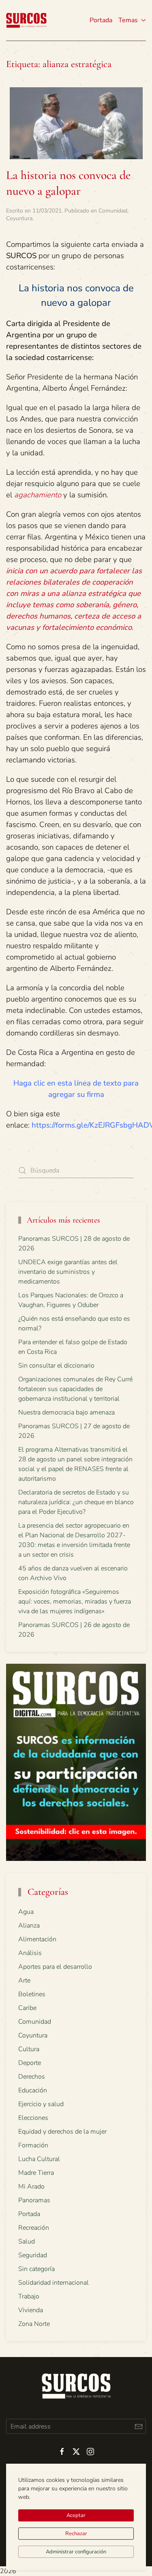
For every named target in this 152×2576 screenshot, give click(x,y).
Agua (26, 1912)
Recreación (34, 2228)
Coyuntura (19, 218)
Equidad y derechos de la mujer (62, 2132)
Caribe (27, 2008)
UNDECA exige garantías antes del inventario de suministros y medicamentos (68, 1272)
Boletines (32, 1994)
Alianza (29, 1926)
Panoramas (34, 2200)
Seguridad (33, 2255)
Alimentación (37, 1939)
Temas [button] (128, 20)
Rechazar (76, 2534)
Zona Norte (34, 2324)
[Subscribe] (138, 2426)
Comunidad (113, 211)
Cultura (29, 2049)
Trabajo (29, 2296)
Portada (101, 20)
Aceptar (76, 2515)
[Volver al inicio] (26, 20)
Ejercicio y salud (41, 2104)
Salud (27, 2241)
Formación (33, 2145)
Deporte (30, 2063)
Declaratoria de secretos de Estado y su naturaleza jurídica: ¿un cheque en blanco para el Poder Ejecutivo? (76, 1502)
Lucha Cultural (39, 2159)
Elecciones (33, 2118)
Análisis (30, 1953)
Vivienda (31, 2310)
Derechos (32, 2077)
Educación (33, 2090)
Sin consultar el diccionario (56, 1366)
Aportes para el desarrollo (55, 1967)
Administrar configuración (76, 2552)
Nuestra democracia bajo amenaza (66, 1412)
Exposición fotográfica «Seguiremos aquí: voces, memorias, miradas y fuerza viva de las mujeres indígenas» (75, 1602)
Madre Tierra (36, 2173)
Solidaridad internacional (54, 2283)
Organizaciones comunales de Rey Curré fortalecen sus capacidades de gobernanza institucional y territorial (75, 1389)
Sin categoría (36, 2269)
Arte (24, 1980)
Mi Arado (31, 2187)
